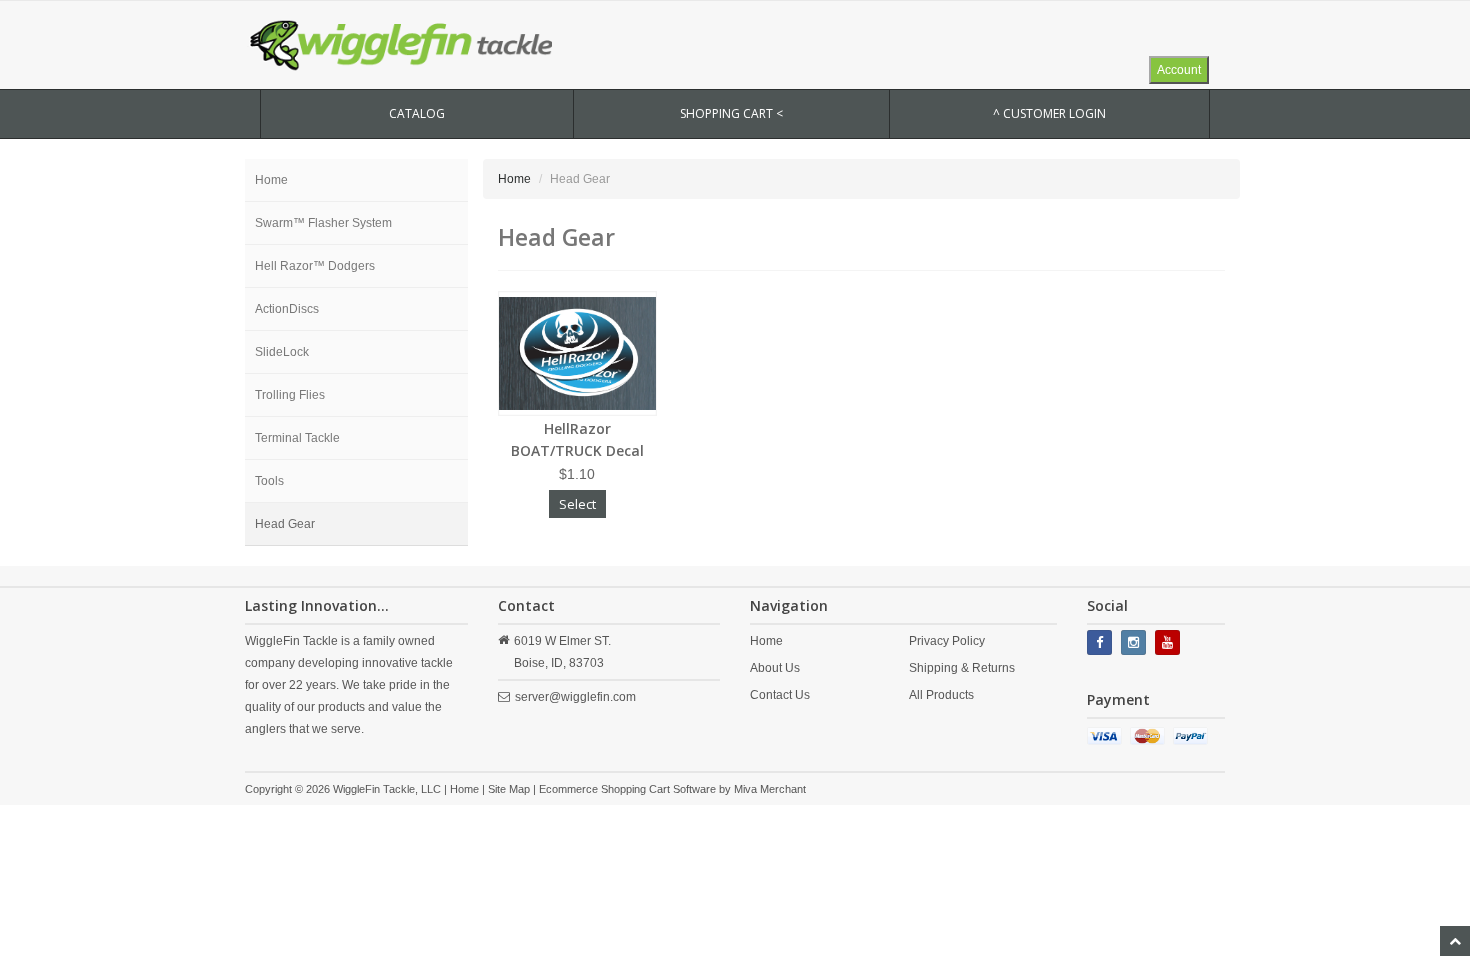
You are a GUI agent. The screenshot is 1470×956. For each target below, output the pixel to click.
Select (577, 504)
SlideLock (282, 352)
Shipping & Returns (962, 668)
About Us (775, 668)
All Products (941, 695)
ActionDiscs (287, 309)
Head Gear (285, 524)
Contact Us (780, 695)
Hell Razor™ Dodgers (315, 266)
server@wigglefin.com (575, 697)
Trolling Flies (290, 395)
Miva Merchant (770, 789)
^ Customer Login (1049, 113)
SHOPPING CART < (731, 113)
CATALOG (417, 113)
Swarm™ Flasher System (323, 223)
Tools (269, 481)
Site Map (509, 789)
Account (1179, 70)
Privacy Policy (947, 641)
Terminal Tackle (297, 438)
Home (271, 180)
